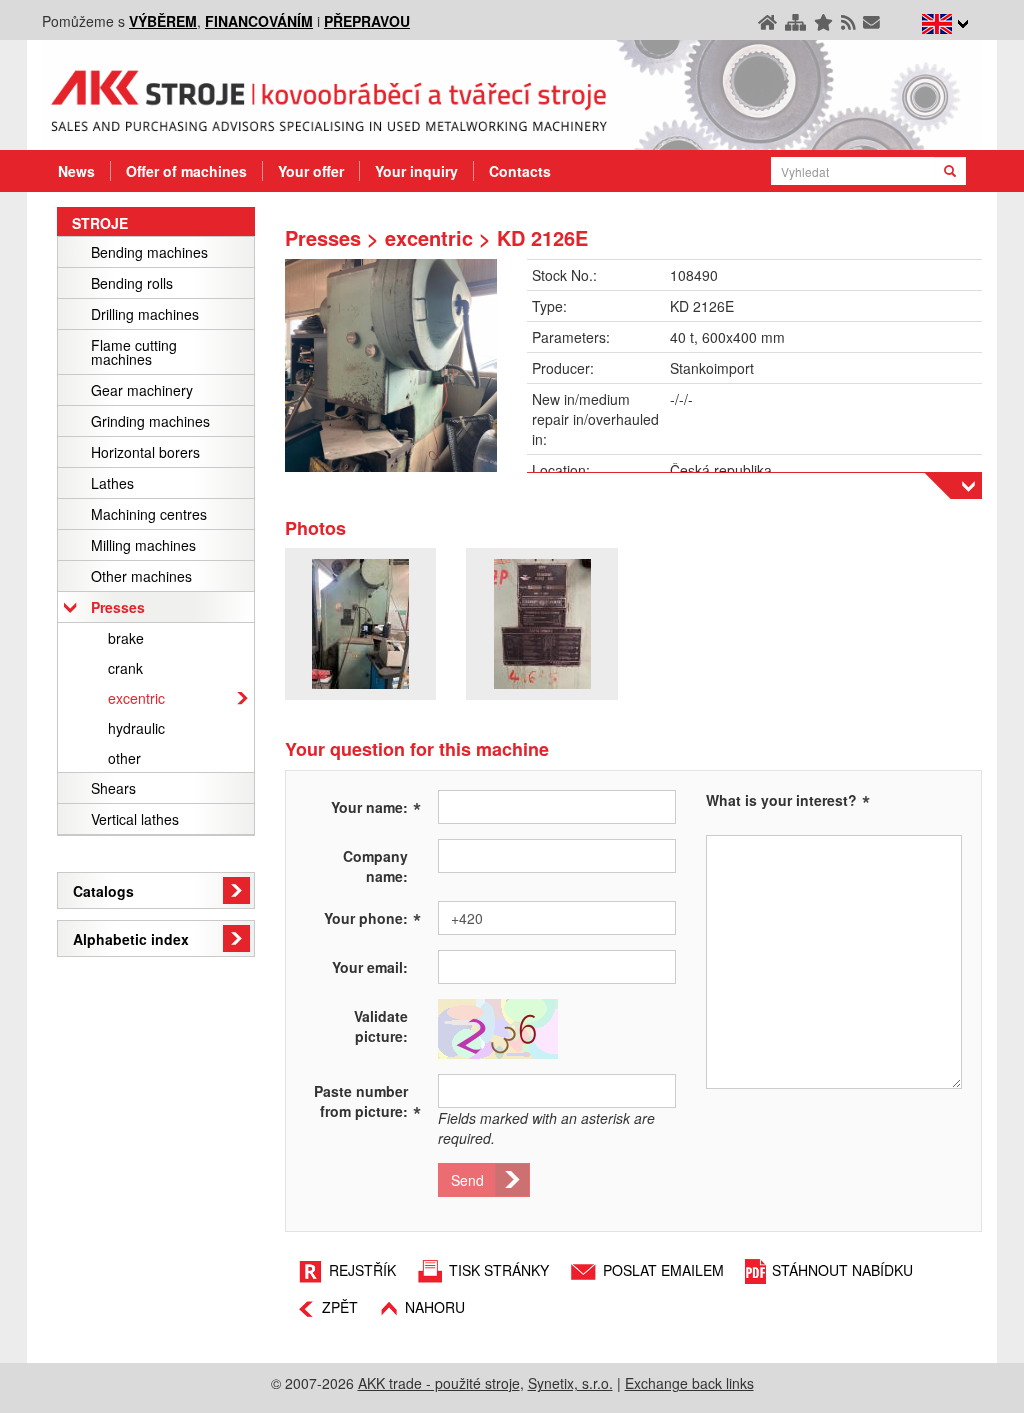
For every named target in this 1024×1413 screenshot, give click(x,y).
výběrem (163, 21)
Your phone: (372, 917)
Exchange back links (689, 1383)
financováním (259, 21)
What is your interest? (781, 800)
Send (467, 1180)
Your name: (376, 806)
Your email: (370, 967)
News (76, 171)
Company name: (375, 866)
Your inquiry (416, 171)
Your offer (311, 171)
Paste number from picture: (367, 1101)
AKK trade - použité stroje (439, 1383)
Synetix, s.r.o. (570, 1383)
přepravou (367, 21)
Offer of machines (186, 171)
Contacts (520, 171)
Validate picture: (381, 1026)
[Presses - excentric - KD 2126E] (391, 365)
